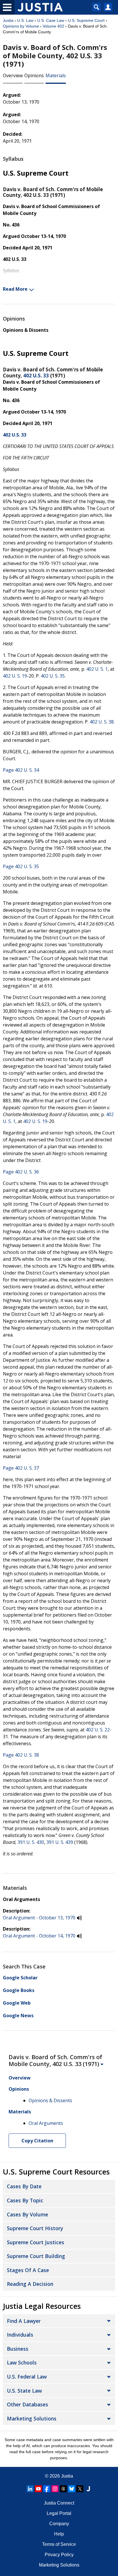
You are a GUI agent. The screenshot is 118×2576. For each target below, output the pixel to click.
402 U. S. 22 (98, 1730)
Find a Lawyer (24, 2321)
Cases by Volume (27, 2214)
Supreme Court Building (36, 2256)
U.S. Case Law (51, 20)
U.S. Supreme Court (86, 20)
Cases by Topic (25, 2200)
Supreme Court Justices (36, 2242)
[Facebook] (47, 2489)
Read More (15, 289)
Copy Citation (37, 2141)
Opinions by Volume (21, 26)
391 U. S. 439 (60, 1842)
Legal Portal (59, 2513)
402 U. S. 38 (102, 722)
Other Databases (27, 2404)
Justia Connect (59, 2503)
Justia (8, 20)
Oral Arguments (21, 1899)
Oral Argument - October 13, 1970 (39, 1918)
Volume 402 (53, 26)
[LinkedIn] (30, 2489)
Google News (18, 2016)
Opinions (34, 75)
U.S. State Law (24, 2391)
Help (59, 2534)
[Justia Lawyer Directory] (88, 2489)
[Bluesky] (72, 2489)
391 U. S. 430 (31, 1842)
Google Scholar (20, 1978)
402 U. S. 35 (53, 676)
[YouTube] (38, 2489)
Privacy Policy (59, 2555)
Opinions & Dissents (26, 330)
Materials (56, 75)
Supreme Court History (35, 2228)
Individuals (20, 2335)
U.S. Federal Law (27, 2377)
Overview (13, 75)
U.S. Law (25, 20)
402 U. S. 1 (97, 669)
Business (18, 2349)
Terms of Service (59, 2544)
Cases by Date (24, 2186)
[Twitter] (80, 2489)
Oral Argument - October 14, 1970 (39, 1936)
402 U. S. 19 (15, 676)
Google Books (19, 1990)
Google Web (17, 2003)
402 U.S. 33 (36, 376)
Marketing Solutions (32, 2418)
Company (59, 2524)
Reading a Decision (30, 2284)
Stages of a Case (28, 2270)
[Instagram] (55, 2489)
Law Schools (22, 2362)
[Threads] (63, 2489)
